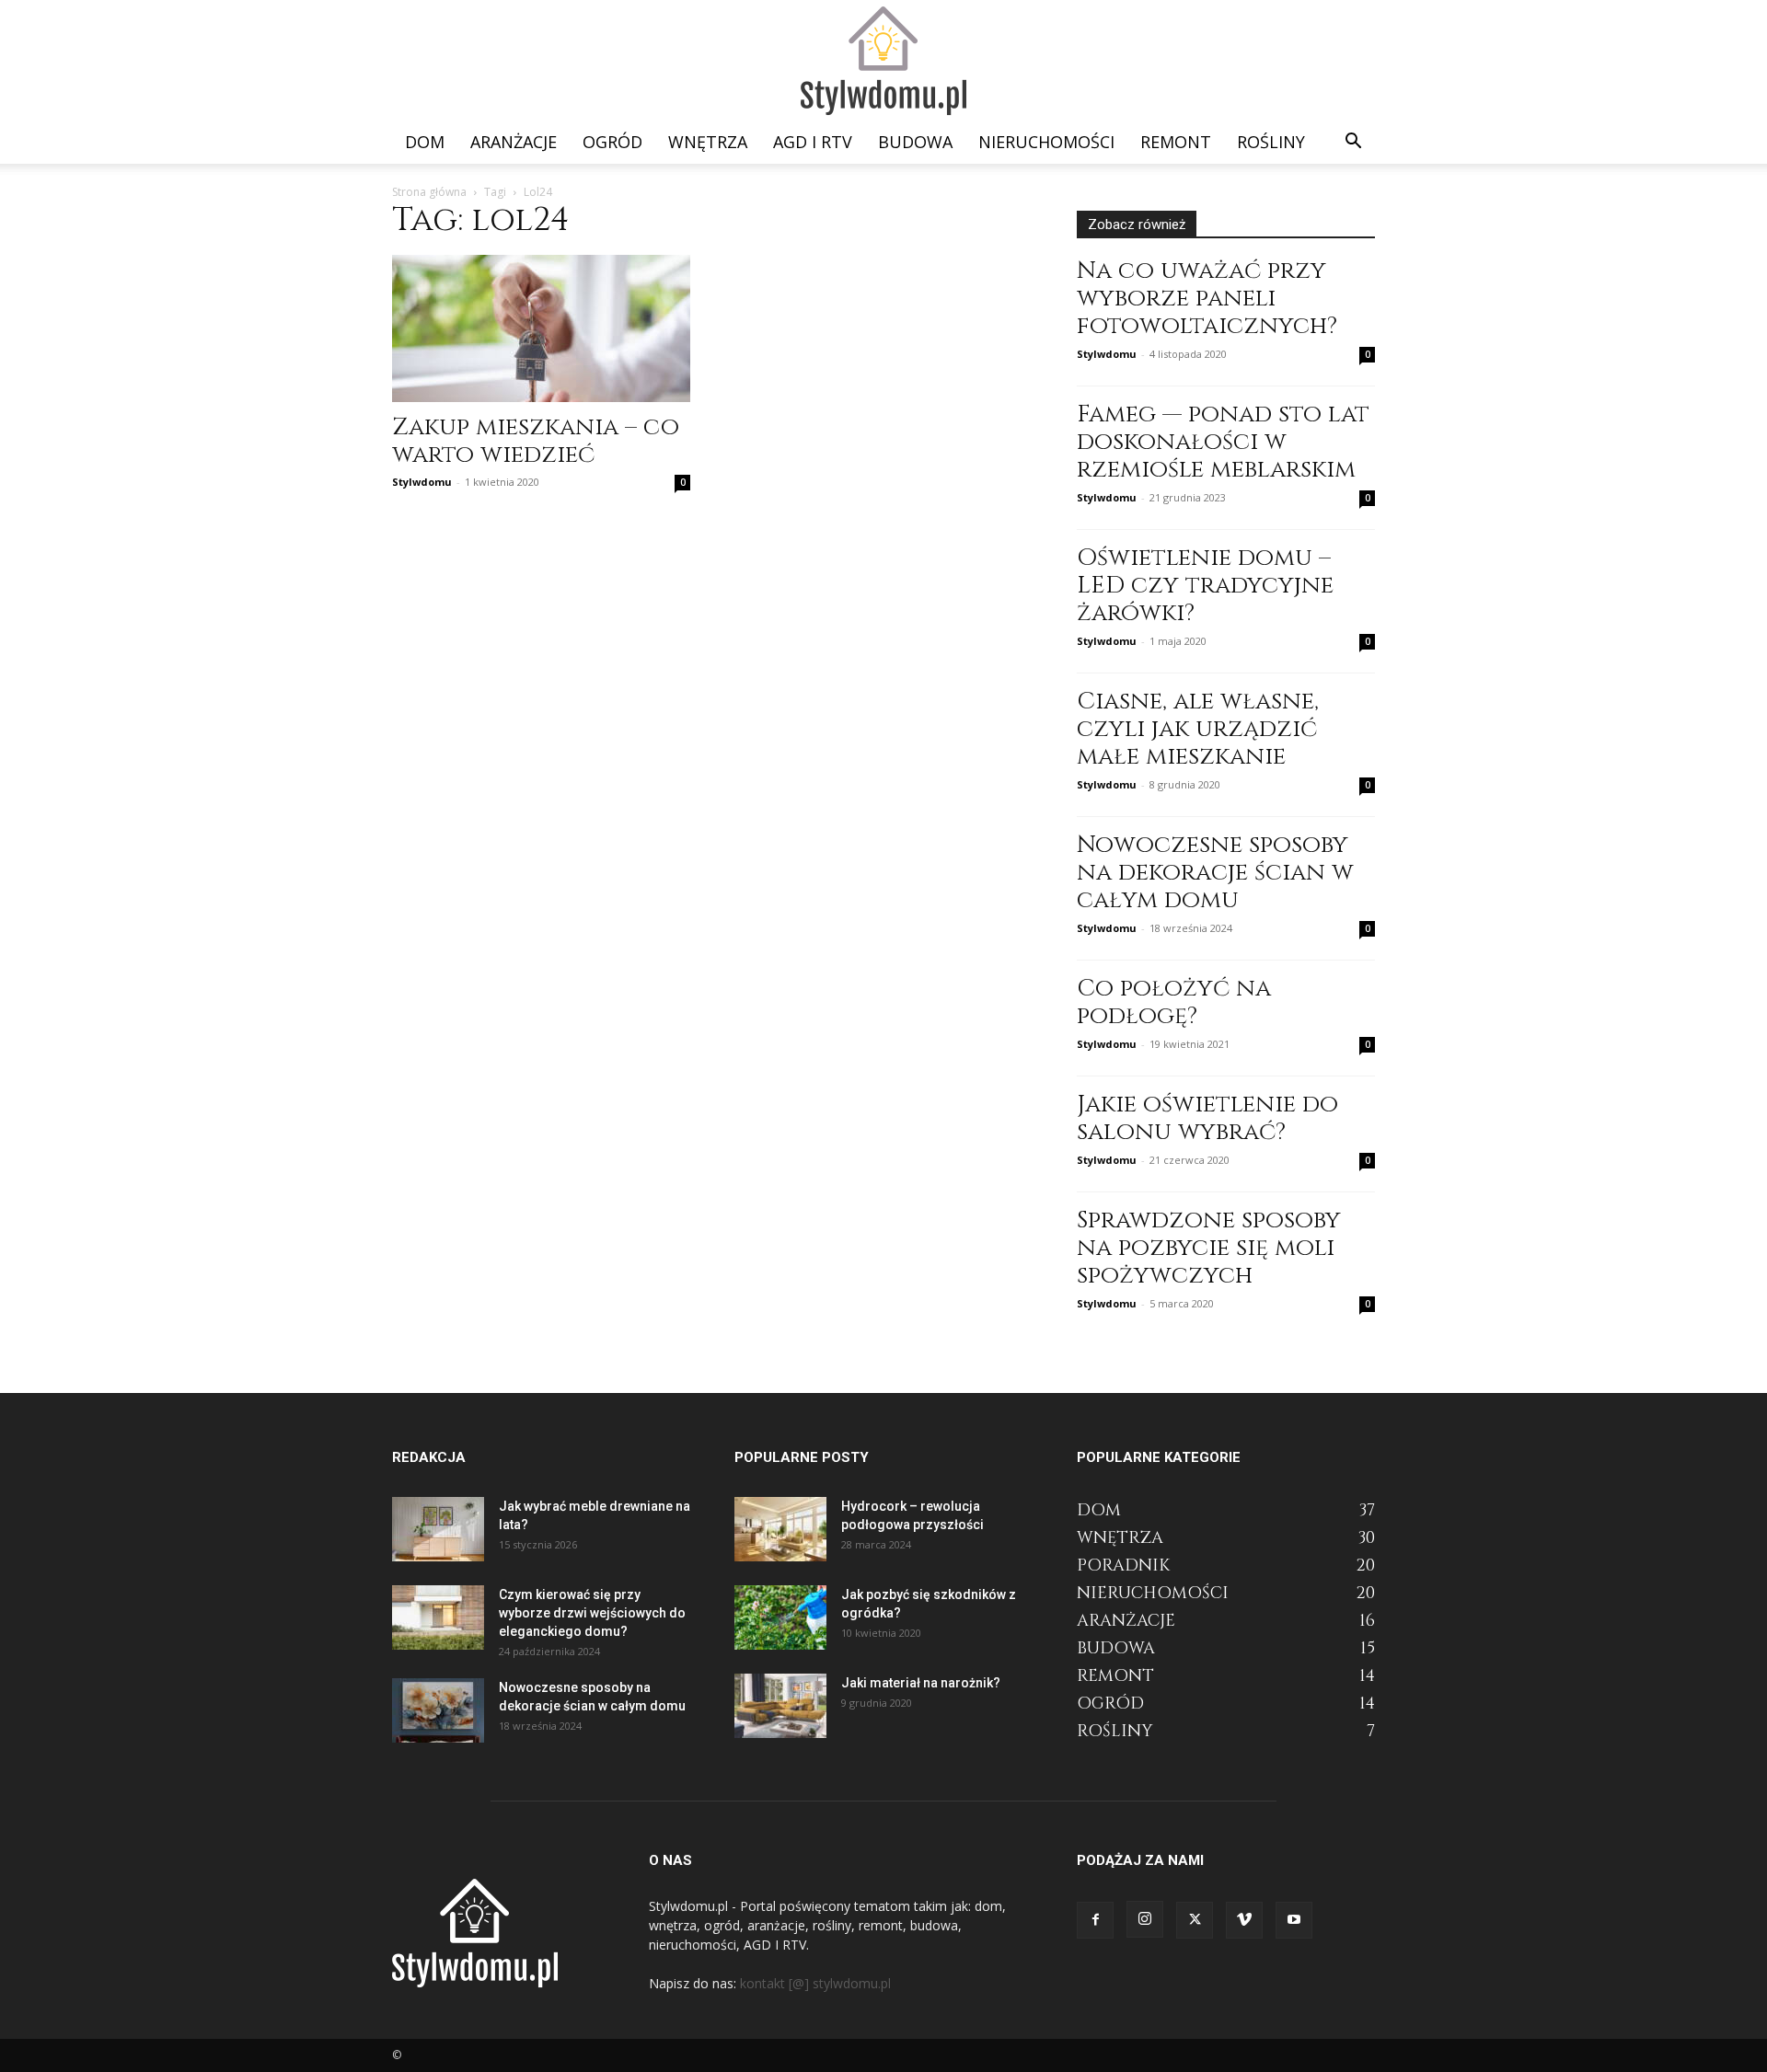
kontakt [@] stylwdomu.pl (815, 1983)
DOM (425, 142)
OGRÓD (612, 142)
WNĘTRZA (708, 142)
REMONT (1176, 142)
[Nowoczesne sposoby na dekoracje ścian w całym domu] (438, 1710)
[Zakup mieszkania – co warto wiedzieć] (541, 328)
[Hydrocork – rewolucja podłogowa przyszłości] (780, 1529)
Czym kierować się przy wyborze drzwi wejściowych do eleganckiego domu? (592, 1613)
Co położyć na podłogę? (1174, 1002)
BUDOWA (915, 142)
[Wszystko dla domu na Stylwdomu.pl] (883, 61)
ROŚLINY (1271, 142)
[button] (1353, 143)
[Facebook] (1095, 1920)
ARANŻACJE (514, 142)
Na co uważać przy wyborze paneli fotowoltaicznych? (1207, 299)
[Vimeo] (1244, 1920)
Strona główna (429, 192)
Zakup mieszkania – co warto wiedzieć (536, 441)
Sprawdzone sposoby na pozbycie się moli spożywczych (1209, 1248)
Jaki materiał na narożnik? (921, 1683)
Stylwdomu (422, 482)
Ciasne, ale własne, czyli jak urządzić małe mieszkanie (1198, 729)
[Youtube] (1294, 1920)
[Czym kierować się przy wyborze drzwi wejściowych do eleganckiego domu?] (438, 1617)
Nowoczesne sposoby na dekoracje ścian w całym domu (1215, 873)
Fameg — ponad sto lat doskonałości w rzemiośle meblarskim (1223, 442)
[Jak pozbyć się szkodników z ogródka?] (780, 1617)
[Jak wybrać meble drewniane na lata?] (438, 1529)
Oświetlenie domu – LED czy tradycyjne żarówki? (1205, 586)
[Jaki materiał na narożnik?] (780, 1706)
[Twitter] (1195, 1920)
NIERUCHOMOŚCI (1046, 142)
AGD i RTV (813, 142)
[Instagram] (1145, 1919)
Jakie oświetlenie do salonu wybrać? (1207, 1118)
